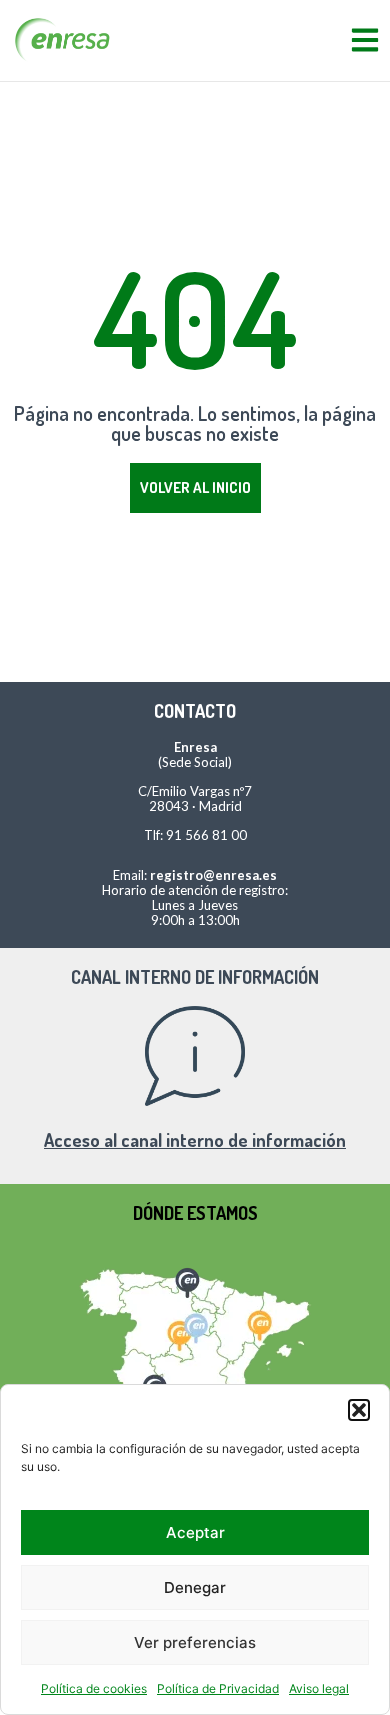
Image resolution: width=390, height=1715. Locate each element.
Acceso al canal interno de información (195, 1140)
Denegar (195, 1587)
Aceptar (195, 1532)
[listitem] (186, 1280)
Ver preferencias (195, 1642)
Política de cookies (94, 1688)
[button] (359, 1410)
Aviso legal (319, 1688)
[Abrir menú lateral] (365, 40)
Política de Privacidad (218, 1688)
